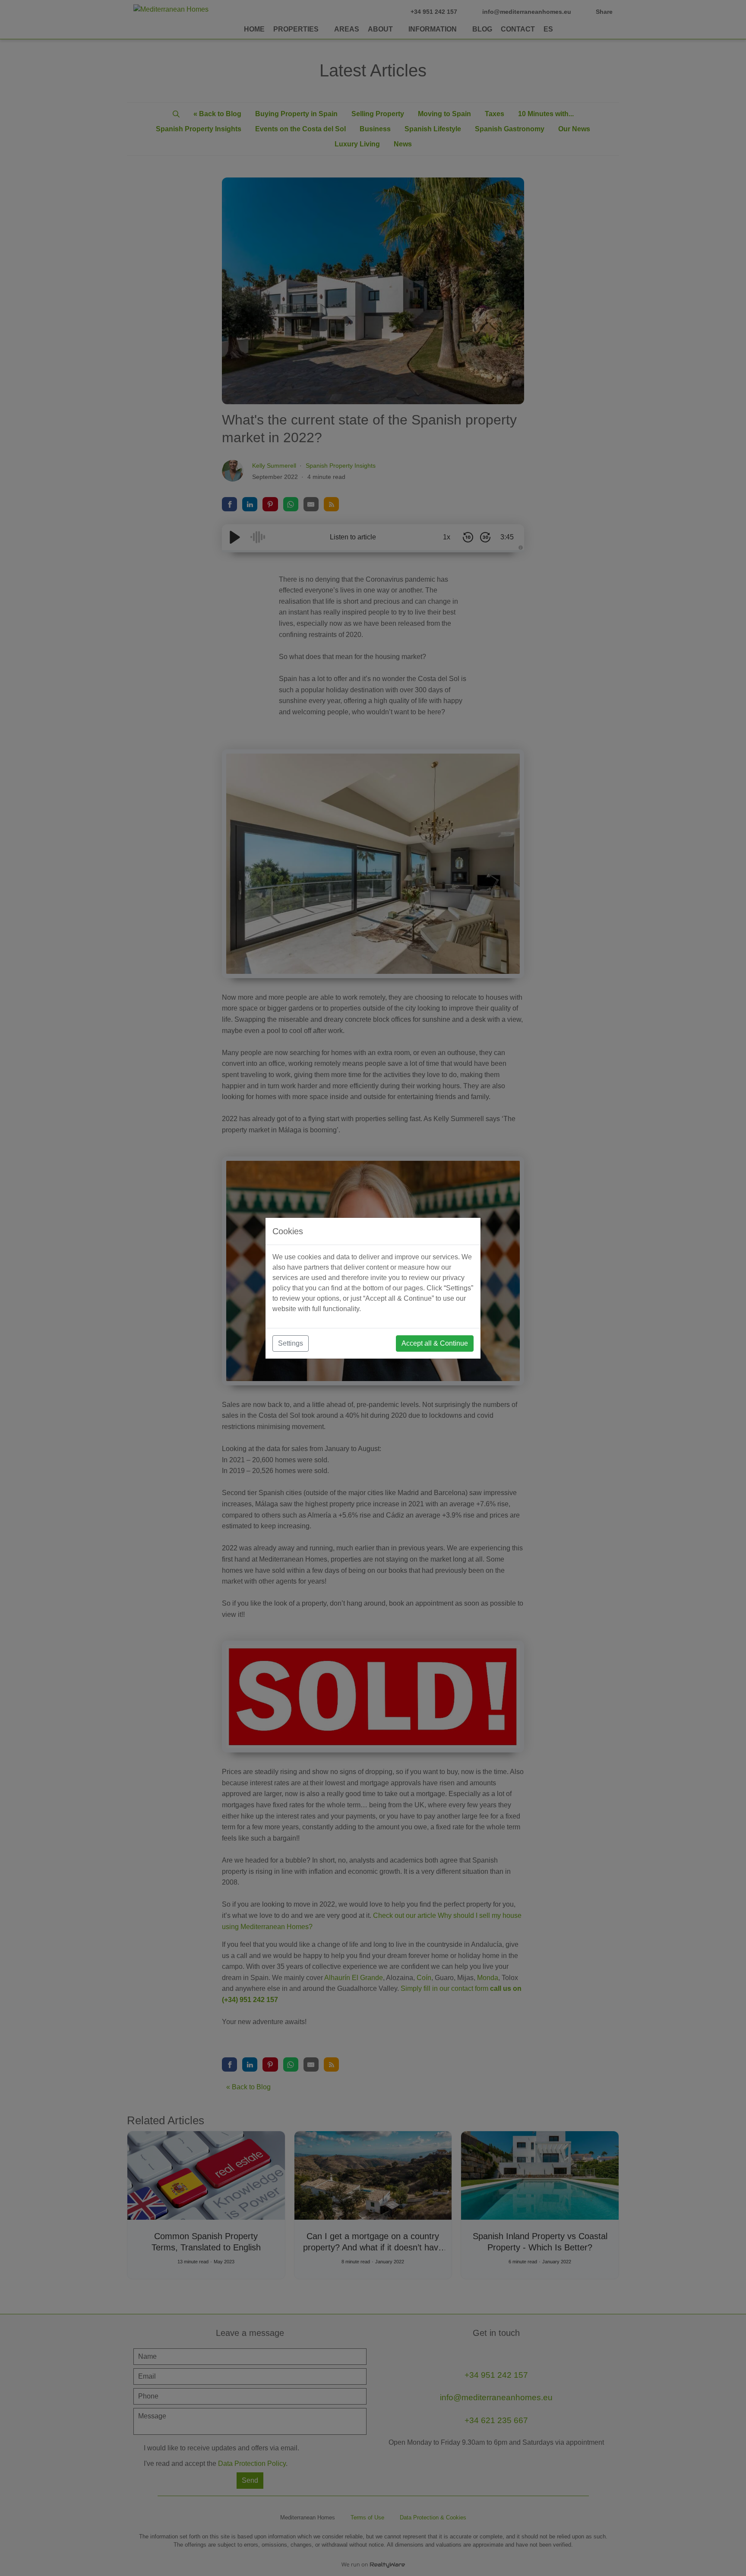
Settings (291, 1343)
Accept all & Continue (435, 1343)
